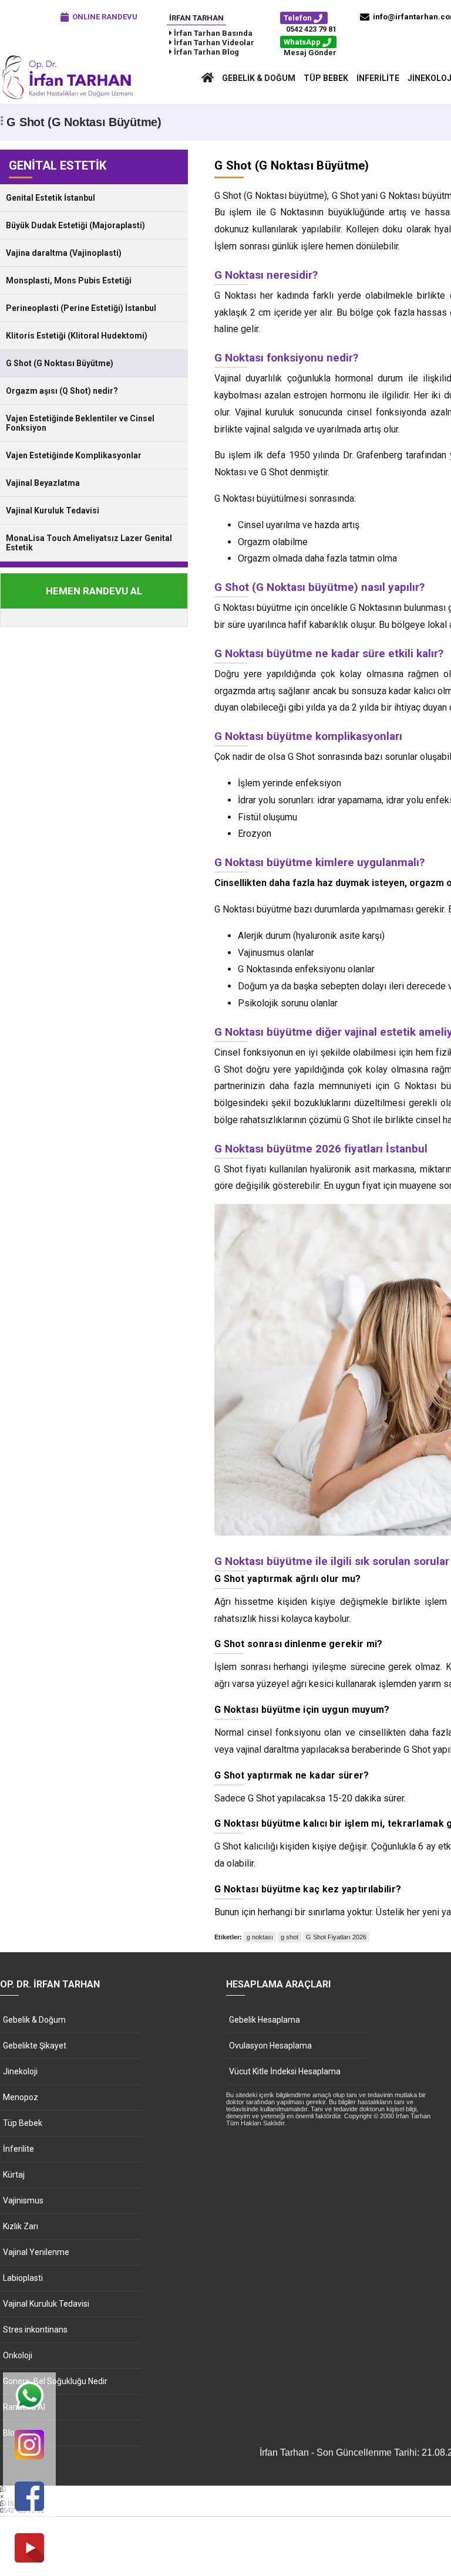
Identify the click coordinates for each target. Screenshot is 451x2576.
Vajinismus (23, 2200)
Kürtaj (14, 2175)
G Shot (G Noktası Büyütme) (60, 363)
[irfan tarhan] (70, 98)
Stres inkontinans (35, 2330)
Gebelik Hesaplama (265, 2020)
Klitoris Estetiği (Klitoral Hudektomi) (77, 336)
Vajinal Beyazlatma (43, 483)
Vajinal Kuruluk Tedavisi (53, 511)
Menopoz (21, 2097)
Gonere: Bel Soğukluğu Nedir (55, 2381)
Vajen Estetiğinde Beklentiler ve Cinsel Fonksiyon (80, 423)
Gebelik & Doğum (259, 78)
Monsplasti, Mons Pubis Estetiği (69, 280)
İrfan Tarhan (196, 18)
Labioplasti (23, 2278)
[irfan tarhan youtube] (29, 2549)
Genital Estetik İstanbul (51, 198)
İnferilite (378, 78)
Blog (11, 2433)
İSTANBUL (22, 2507)
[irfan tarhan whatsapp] (29, 2397)
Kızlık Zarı (21, 2226)
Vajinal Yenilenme (36, 2252)
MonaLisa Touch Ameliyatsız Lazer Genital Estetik (89, 543)
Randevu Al (24, 2407)
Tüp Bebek (326, 78)
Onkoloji (18, 2355)
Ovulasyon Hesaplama (270, 2046)
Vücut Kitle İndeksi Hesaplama (285, 2071)
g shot (290, 1937)
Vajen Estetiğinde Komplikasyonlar (74, 455)
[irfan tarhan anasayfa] (208, 78)
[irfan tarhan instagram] (29, 2445)
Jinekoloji (20, 2071)
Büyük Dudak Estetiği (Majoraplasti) (75, 225)
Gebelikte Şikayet (35, 2046)
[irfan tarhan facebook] (29, 2497)
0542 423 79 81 (311, 29)
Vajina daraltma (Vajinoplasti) (64, 253)
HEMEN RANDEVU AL (94, 591)
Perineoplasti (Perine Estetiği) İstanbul (81, 308)
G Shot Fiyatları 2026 (336, 1937)
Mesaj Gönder (310, 53)
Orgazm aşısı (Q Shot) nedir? (62, 391)
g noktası (260, 1937)
